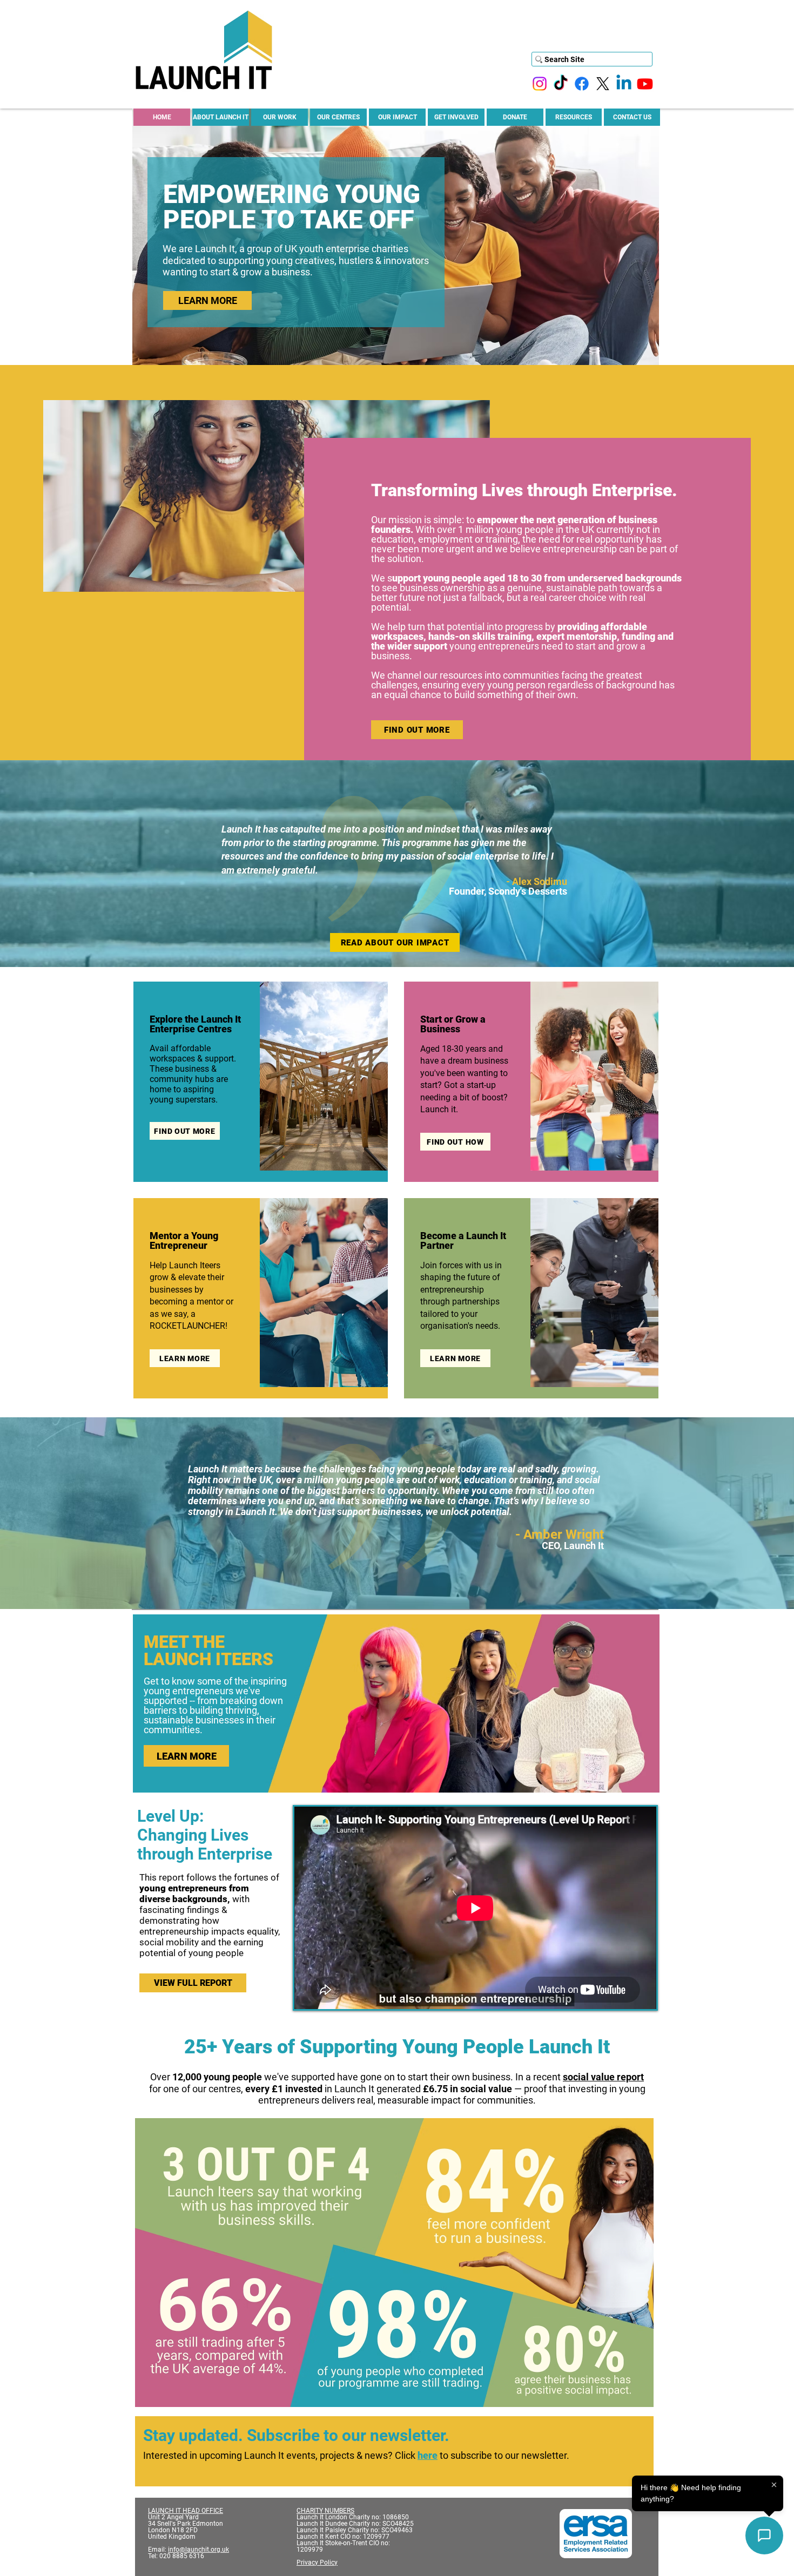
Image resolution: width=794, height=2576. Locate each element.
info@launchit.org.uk (198, 2550)
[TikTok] (561, 84)
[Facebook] (582, 84)
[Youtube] (645, 84)
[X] (603, 84)
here (428, 2455)
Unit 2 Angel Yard (173, 2517)
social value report (603, 2077)
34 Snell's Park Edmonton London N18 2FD (186, 2527)
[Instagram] (540, 84)
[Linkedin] (624, 84)
